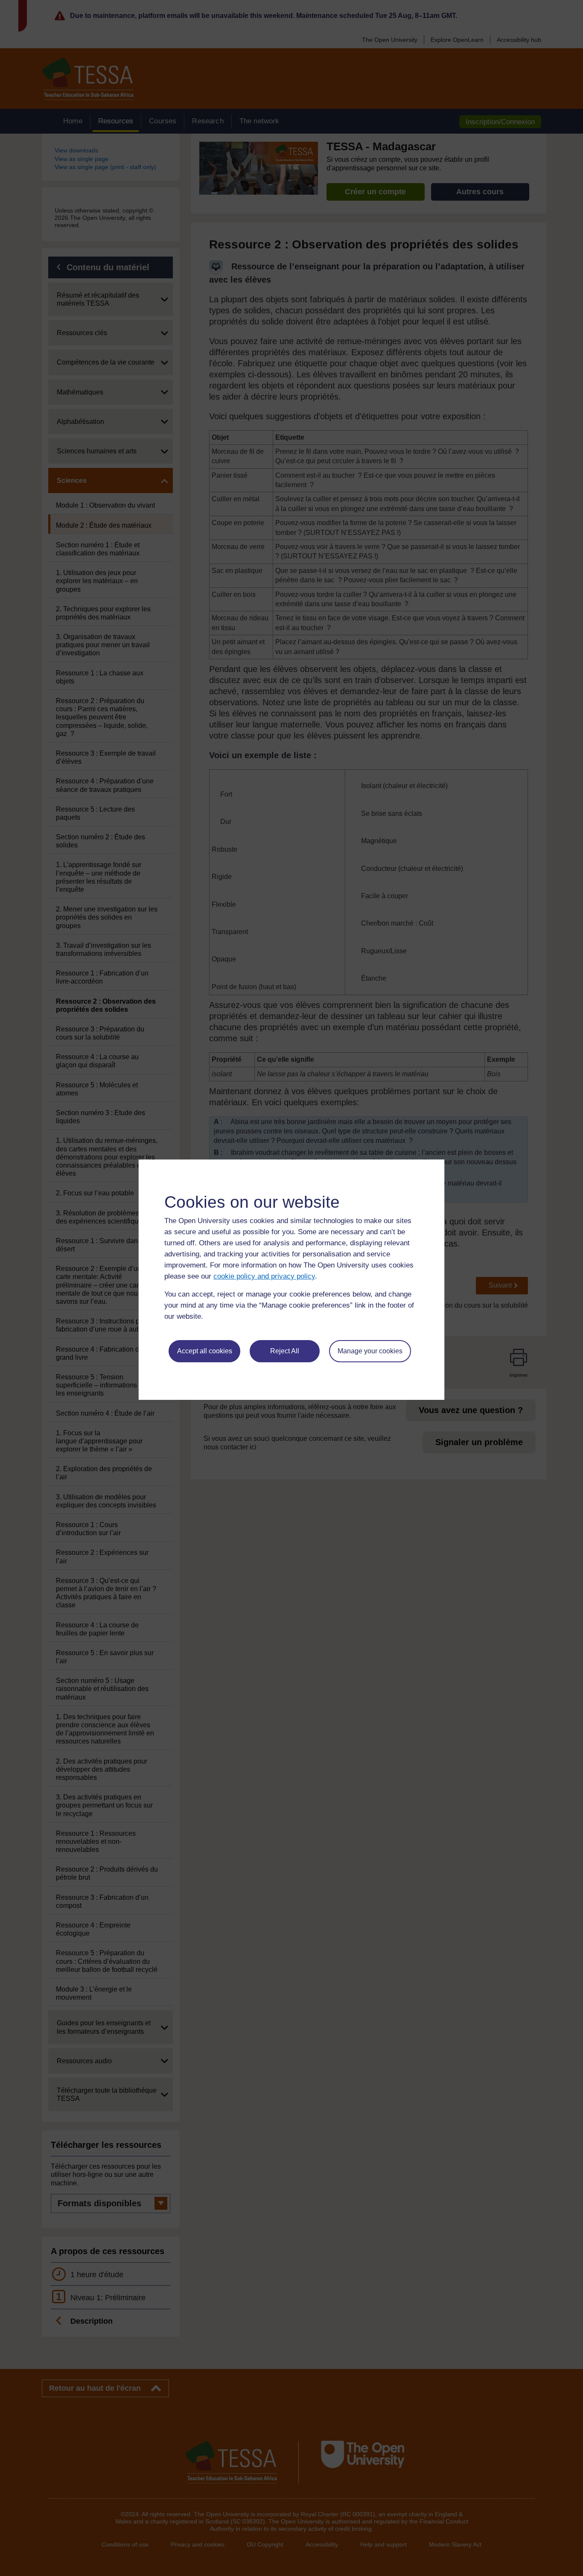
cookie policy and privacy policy (264, 1276)
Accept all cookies (205, 1351)
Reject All (285, 1351)
